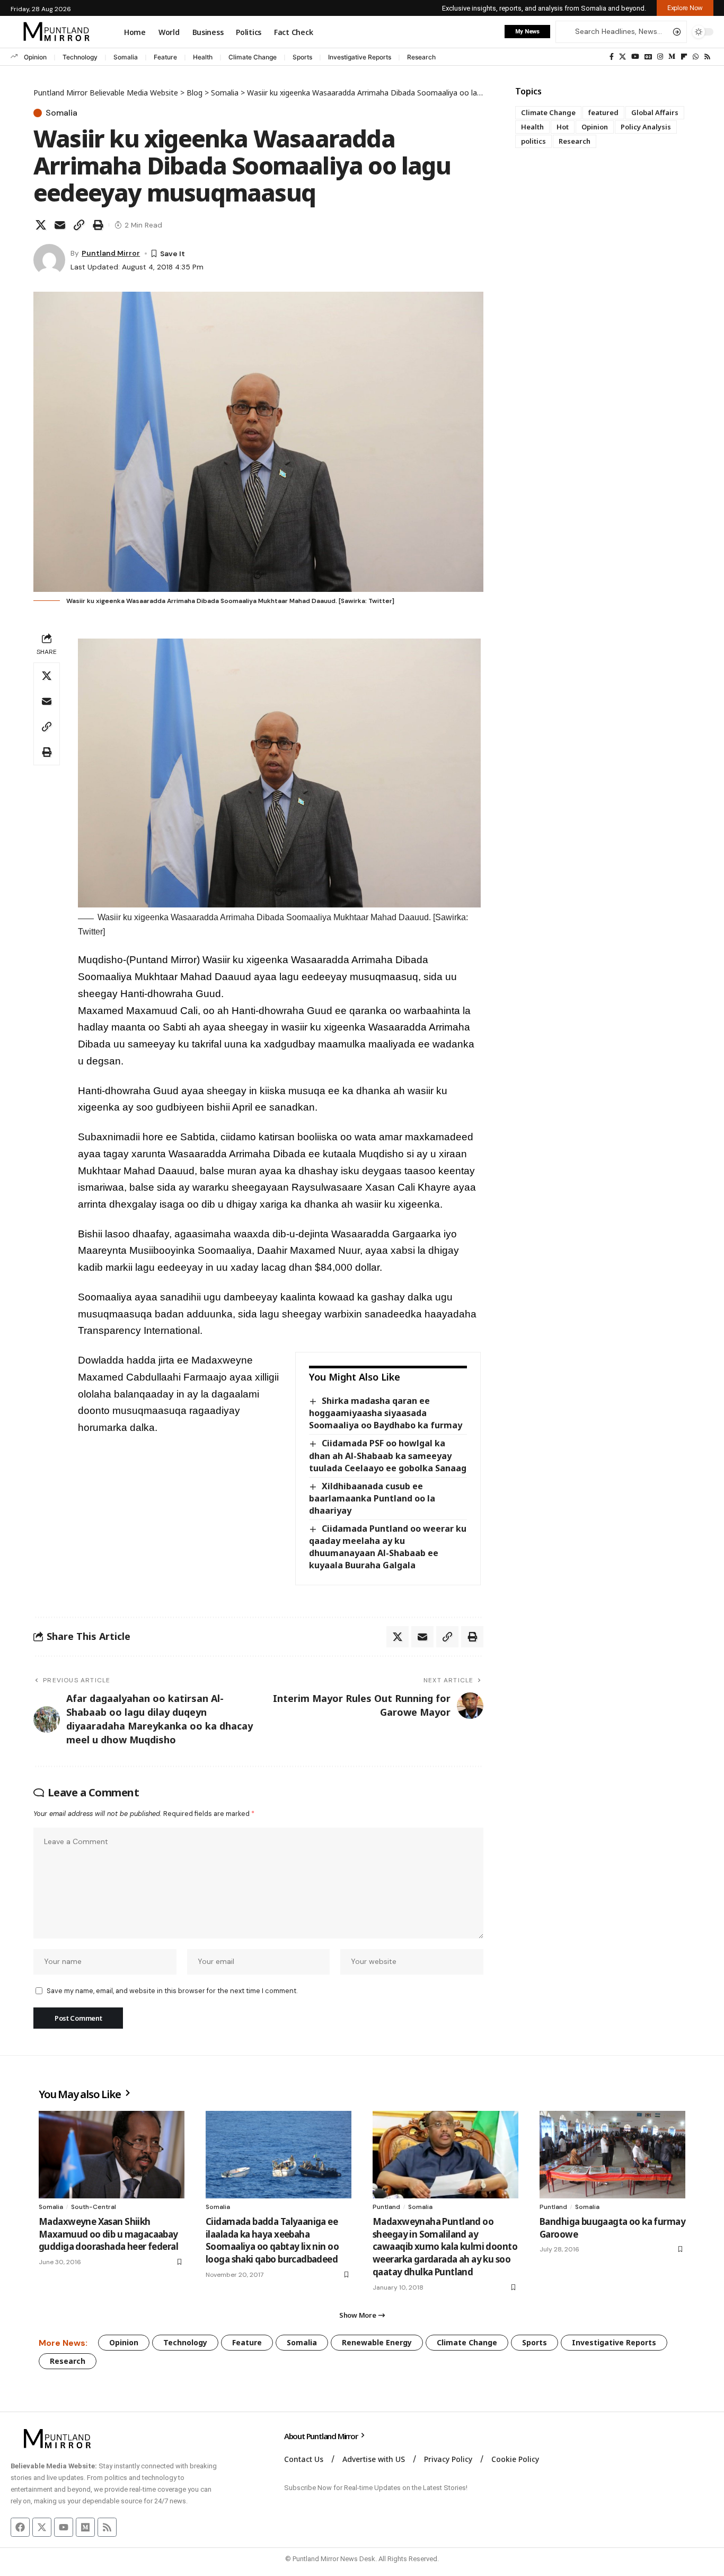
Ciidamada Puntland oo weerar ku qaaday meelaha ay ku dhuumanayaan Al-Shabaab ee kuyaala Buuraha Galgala (387, 1547)
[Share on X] (41, 225)
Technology (80, 57)
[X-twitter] (42, 2527)
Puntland (386, 2207)
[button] (685, 8)
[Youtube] (64, 2527)
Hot (563, 127)
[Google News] (648, 57)
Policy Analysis (646, 127)
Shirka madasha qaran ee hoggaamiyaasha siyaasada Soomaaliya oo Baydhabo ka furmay (386, 1413)
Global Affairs (655, 112)
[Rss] (707, 57)
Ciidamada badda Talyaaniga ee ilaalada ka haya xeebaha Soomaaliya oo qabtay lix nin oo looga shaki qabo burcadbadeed (272, 2240)
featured (603, 112)
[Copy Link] (79, 225)
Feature (165, 57)
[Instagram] (660, 57)
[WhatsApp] (696, 57)
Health (203, 57)
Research (421, 57)
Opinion (35, 57)
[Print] (98, 225)
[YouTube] (635, 57)
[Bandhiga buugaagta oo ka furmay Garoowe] (612, 2155)
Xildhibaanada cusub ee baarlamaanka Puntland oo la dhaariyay (372, 1498)
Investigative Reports (360, 57)
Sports (302, 57)
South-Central (94, 2207)
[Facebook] (612, 57)
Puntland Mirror (111, 253)
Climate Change (253, 57)
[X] (623, 57)
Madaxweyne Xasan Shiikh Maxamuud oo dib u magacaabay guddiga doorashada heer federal (108, 2234)
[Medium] (672, 57)
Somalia (126, 57)
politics (533, 141)
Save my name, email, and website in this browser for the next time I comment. (172, 1991)
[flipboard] (684, 57)
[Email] (60, 225)
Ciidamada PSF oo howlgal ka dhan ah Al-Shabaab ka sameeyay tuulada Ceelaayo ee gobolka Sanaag (388, 1455)
